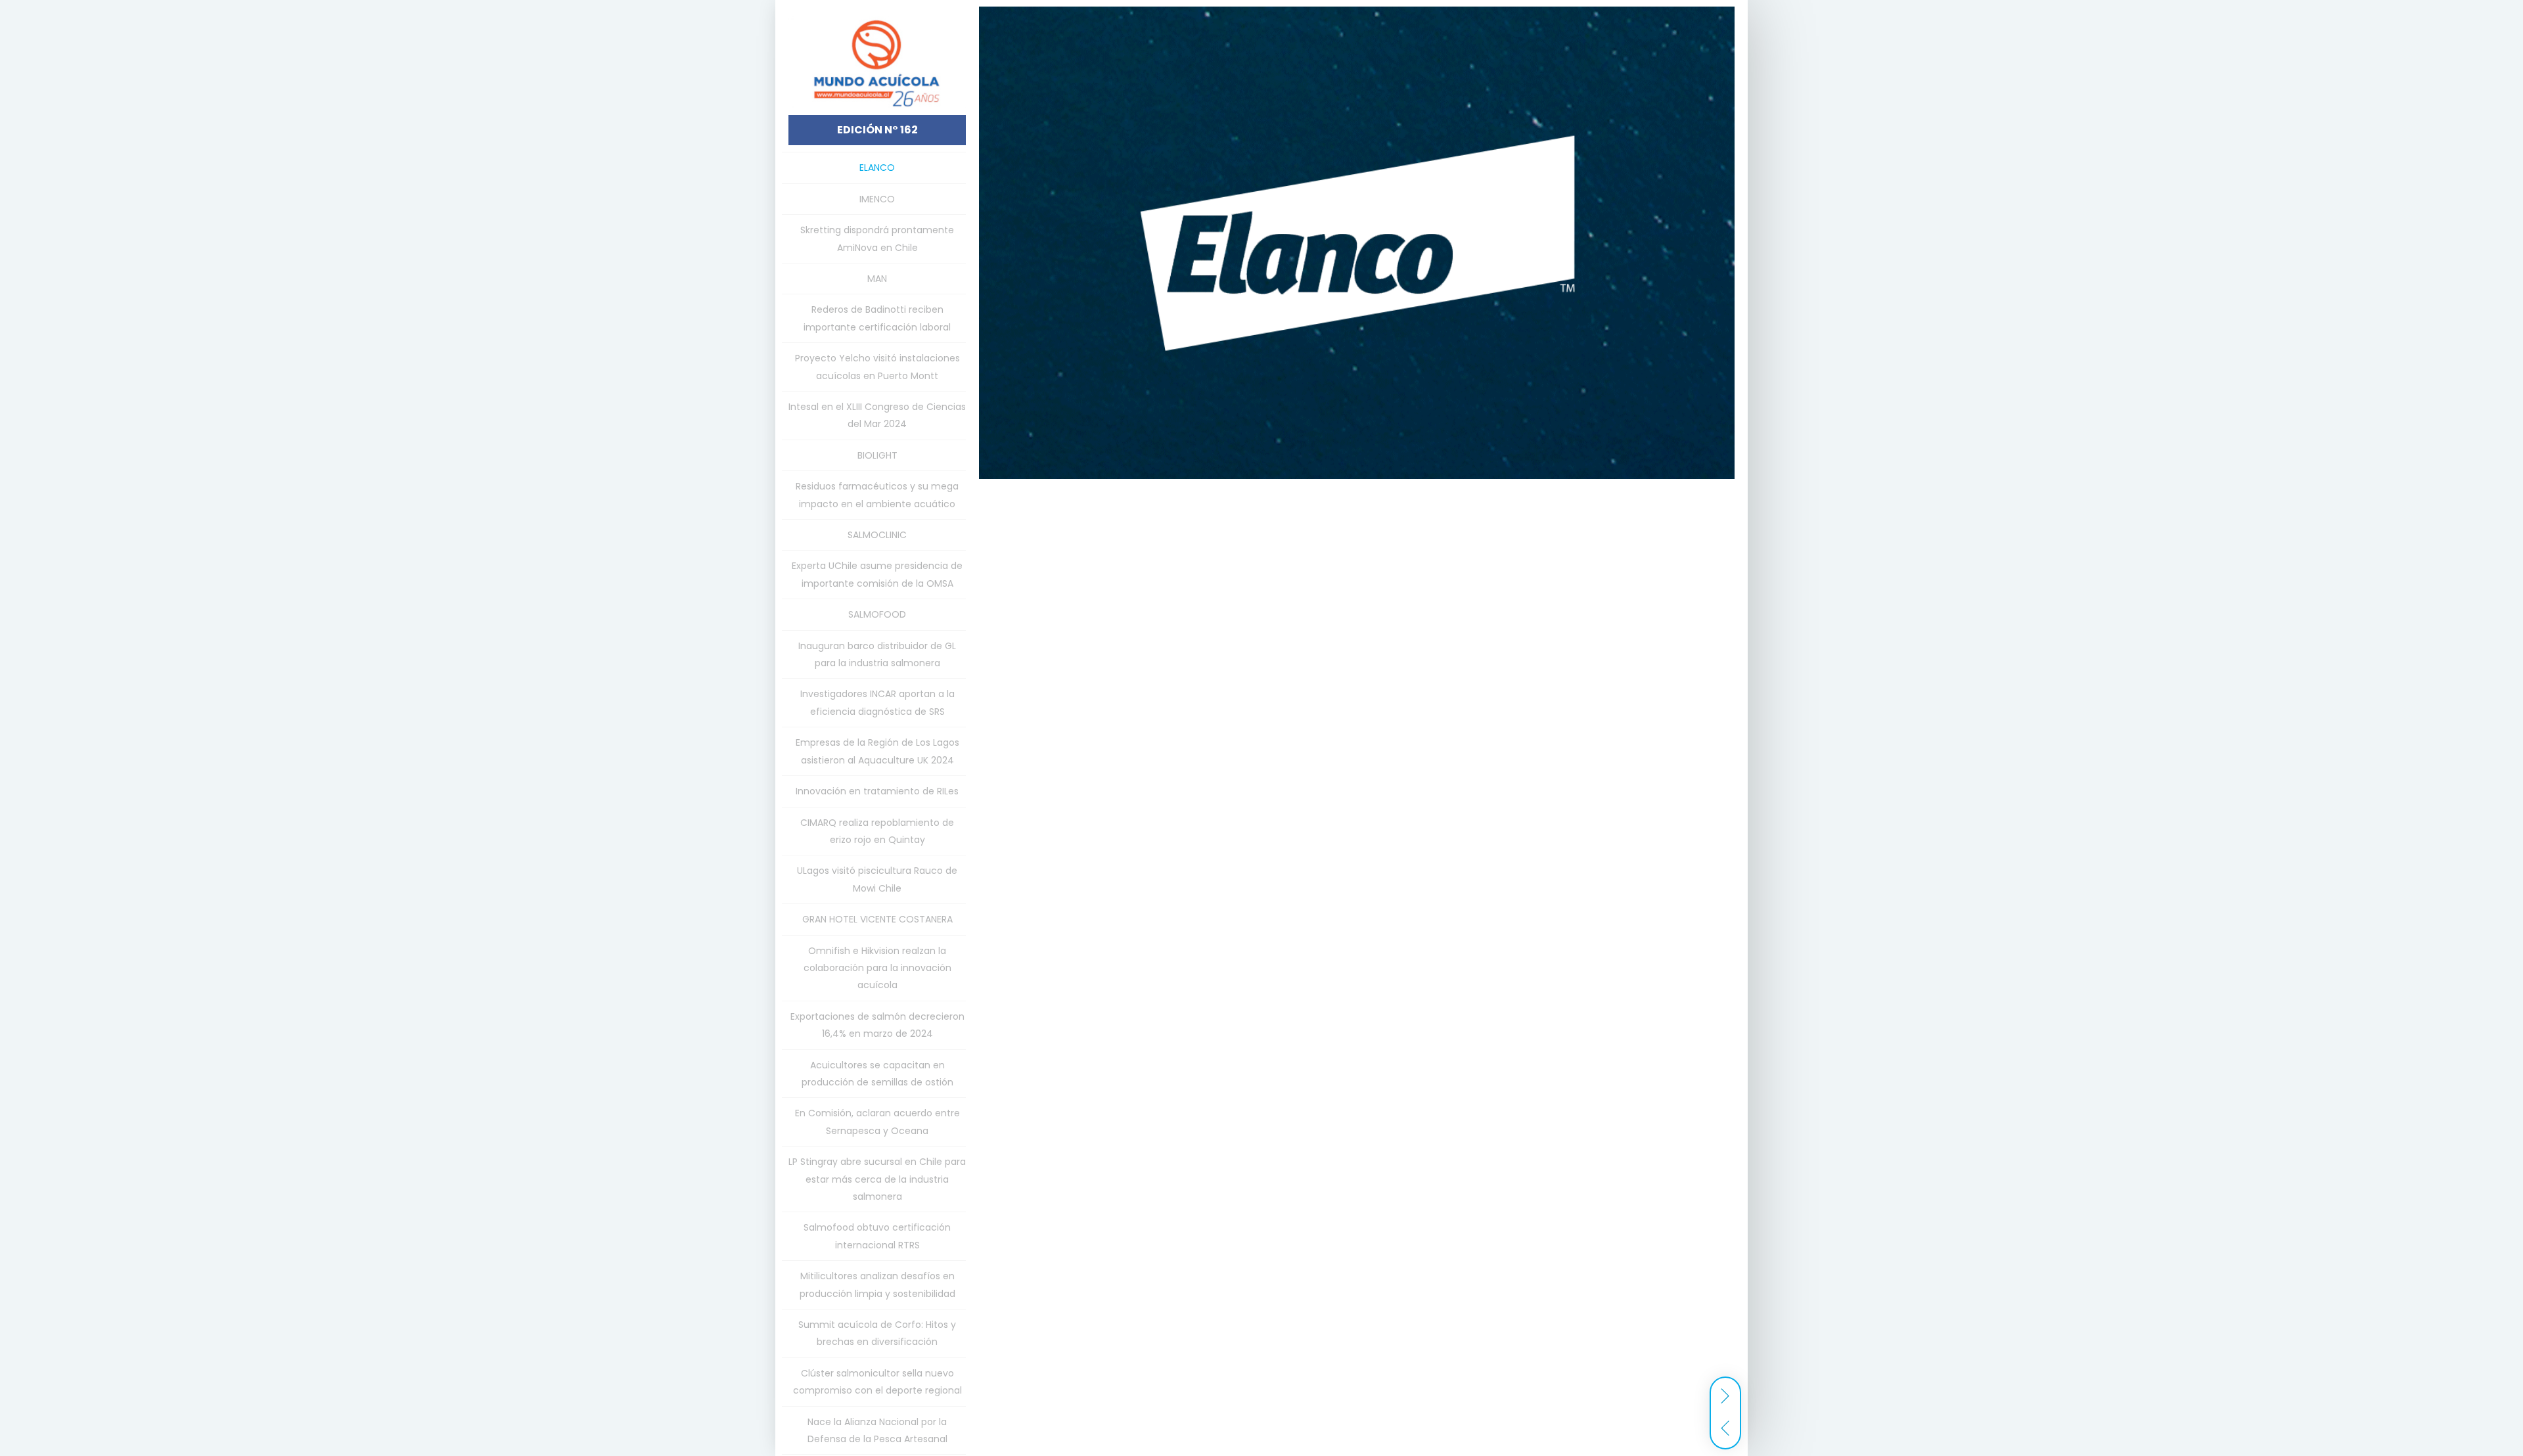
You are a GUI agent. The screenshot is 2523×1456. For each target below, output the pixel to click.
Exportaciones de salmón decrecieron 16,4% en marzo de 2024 (877, 1025)
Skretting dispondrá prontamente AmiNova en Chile (877, 239)
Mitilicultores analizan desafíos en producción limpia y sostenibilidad (877, 1285)
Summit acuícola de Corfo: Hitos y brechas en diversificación (877, 1333)
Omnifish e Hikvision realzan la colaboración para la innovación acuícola (877, 968)
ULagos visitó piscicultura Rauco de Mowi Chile (877, 879)
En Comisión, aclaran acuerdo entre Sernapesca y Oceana (877, 1122)
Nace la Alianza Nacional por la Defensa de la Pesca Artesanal (877, 1430)
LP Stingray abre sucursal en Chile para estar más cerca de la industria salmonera (877, 1179)
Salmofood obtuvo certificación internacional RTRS (877, 1236)
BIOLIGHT (877, 455)
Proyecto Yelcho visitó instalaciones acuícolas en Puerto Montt (877, 367)
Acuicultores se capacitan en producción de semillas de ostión (877, 1074)
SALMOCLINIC (877, 535)
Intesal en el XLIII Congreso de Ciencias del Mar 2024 (877, 415)
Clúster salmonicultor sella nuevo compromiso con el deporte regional (877, 1382)
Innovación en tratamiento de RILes (877, 791)
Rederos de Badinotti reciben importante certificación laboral (877, 318)
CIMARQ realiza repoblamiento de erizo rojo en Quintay (877, 831)
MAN (877, 279)
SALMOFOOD (877, 614)
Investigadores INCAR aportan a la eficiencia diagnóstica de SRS (877, 702)
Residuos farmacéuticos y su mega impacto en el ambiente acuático (877, 495)
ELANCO (877, 168)
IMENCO (877, 199)
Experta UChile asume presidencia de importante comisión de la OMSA (877, 574)
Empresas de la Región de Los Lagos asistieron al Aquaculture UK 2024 (877, 751)
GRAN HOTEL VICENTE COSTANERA (877, 919)
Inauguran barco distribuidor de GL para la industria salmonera (877, 654)
